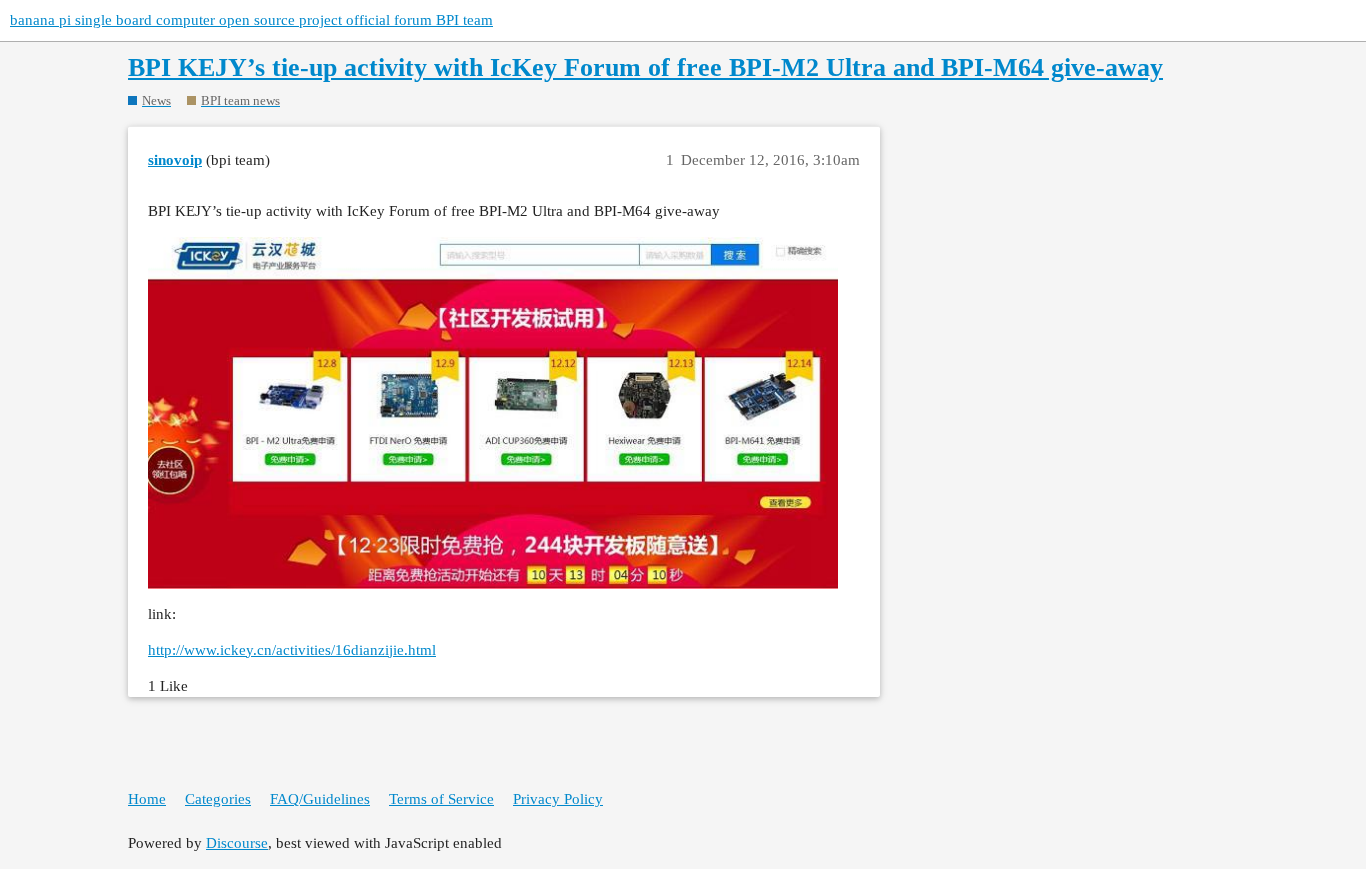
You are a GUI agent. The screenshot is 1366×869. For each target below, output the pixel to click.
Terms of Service (441, 799)
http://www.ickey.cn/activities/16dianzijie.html (292, 650)
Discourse (237, 843)
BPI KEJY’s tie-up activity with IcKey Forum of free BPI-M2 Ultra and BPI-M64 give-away (645, 67)
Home (147, 799)
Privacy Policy (558, 799)
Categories (218, 799)
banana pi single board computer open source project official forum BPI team (251, 20)
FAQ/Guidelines (320, 799)
